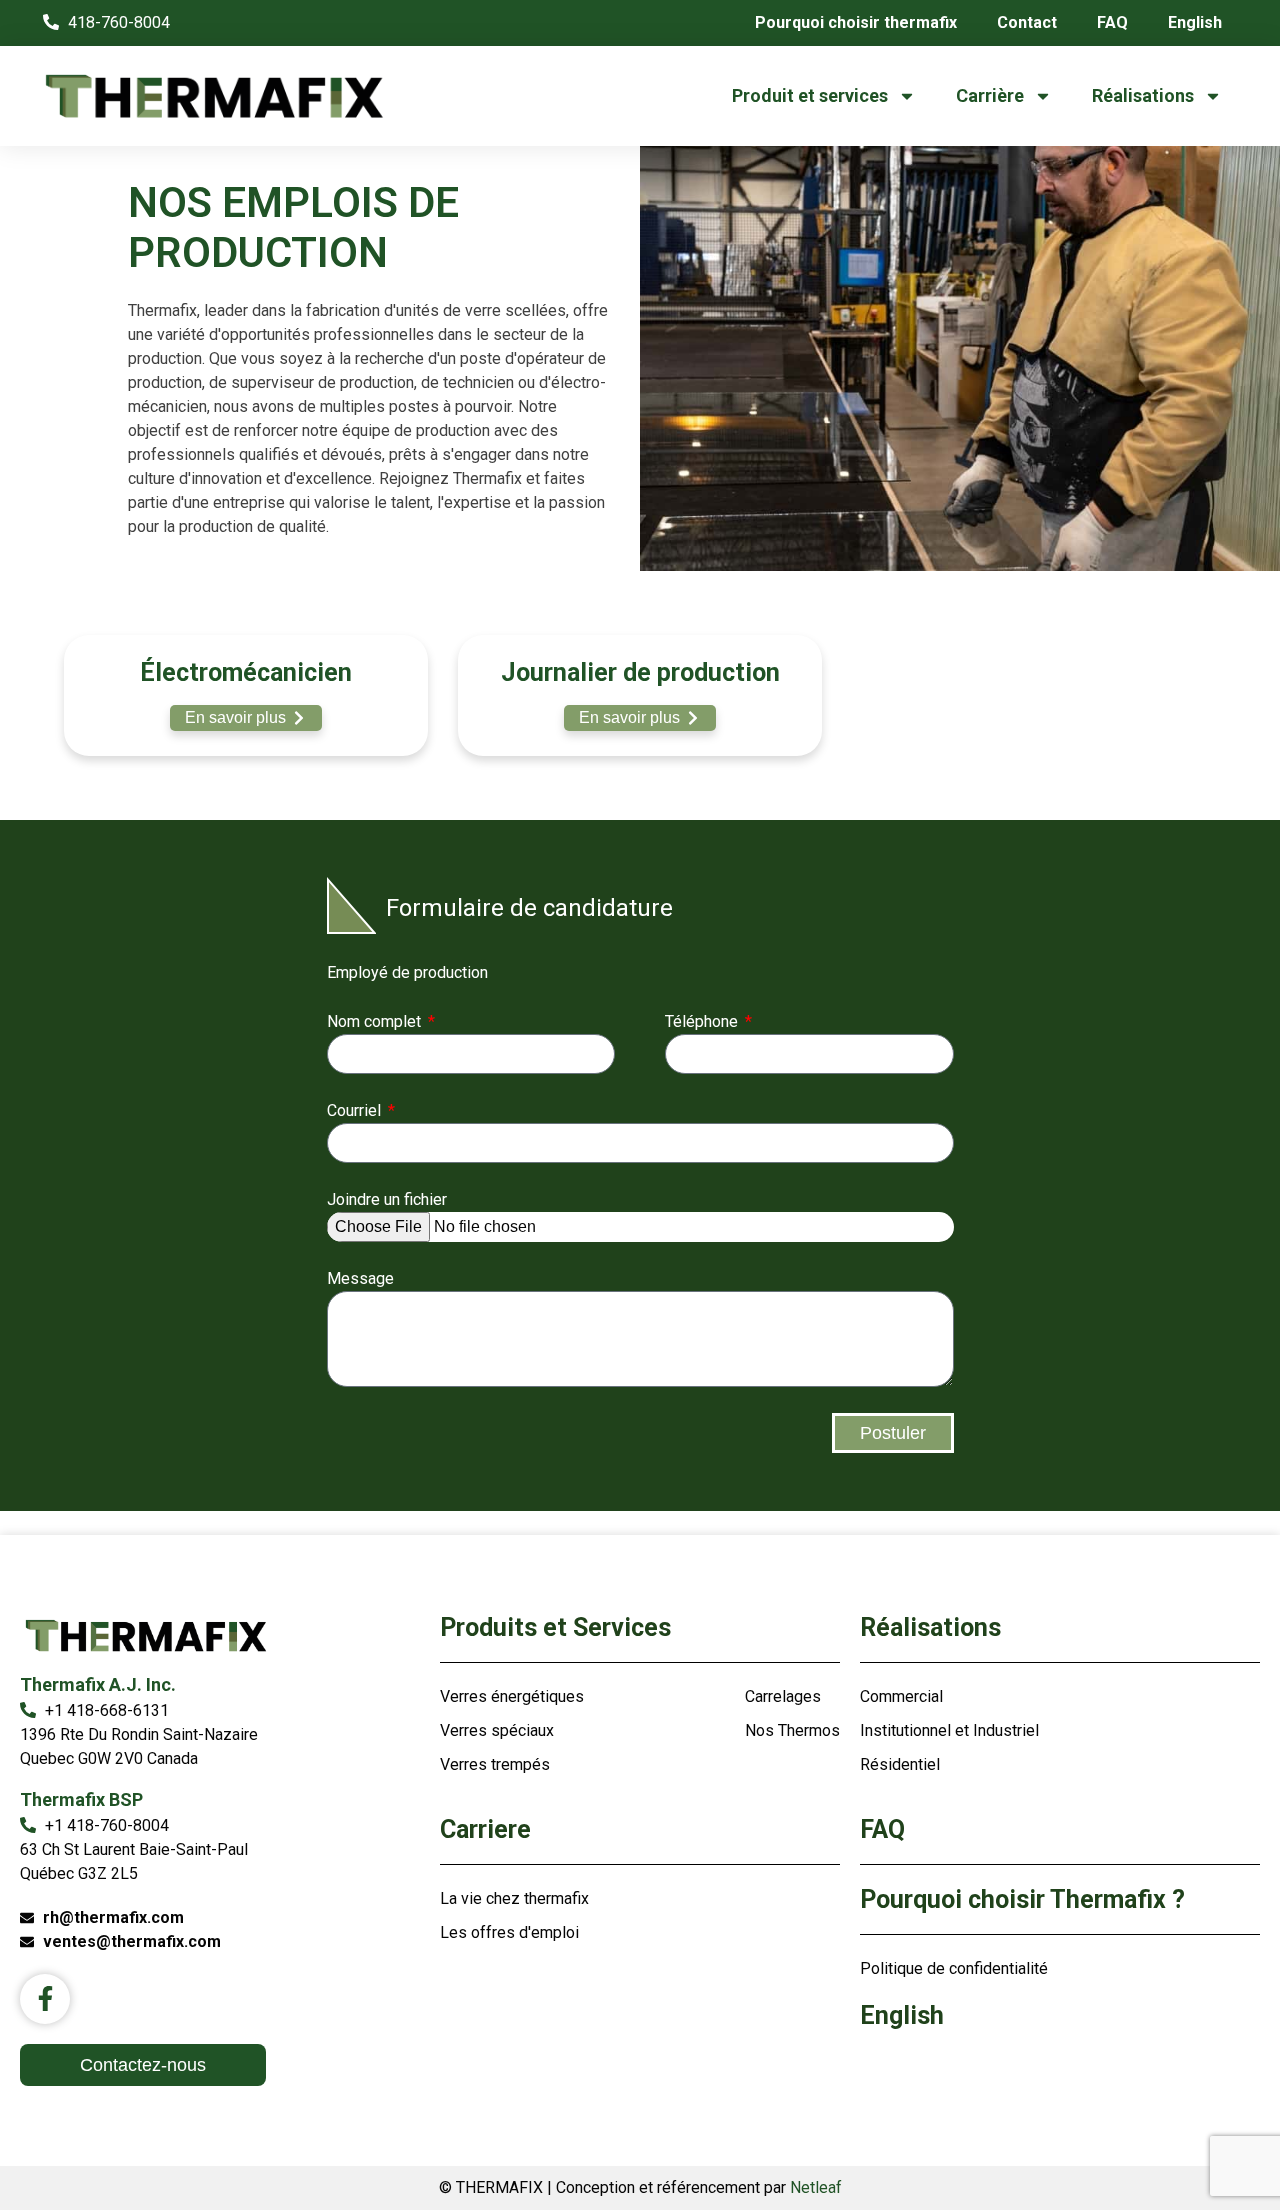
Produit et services (810, 95)
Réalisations (1143, 95)
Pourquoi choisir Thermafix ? (1022, 1899)
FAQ (1112, 22)
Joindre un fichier (387, 1199)
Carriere (485, 1829)
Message (360, 1278)
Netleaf (816, 2187)
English (1195, 22)
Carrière (990, 95)
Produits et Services (555, 1627)
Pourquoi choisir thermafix (856, 22)
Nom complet (376, 1021)
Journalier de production (640, 672)
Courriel (356, 1110)
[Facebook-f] (45, 1999)
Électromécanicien (246, 672)
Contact (1027, 22)
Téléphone (703, 1021)
